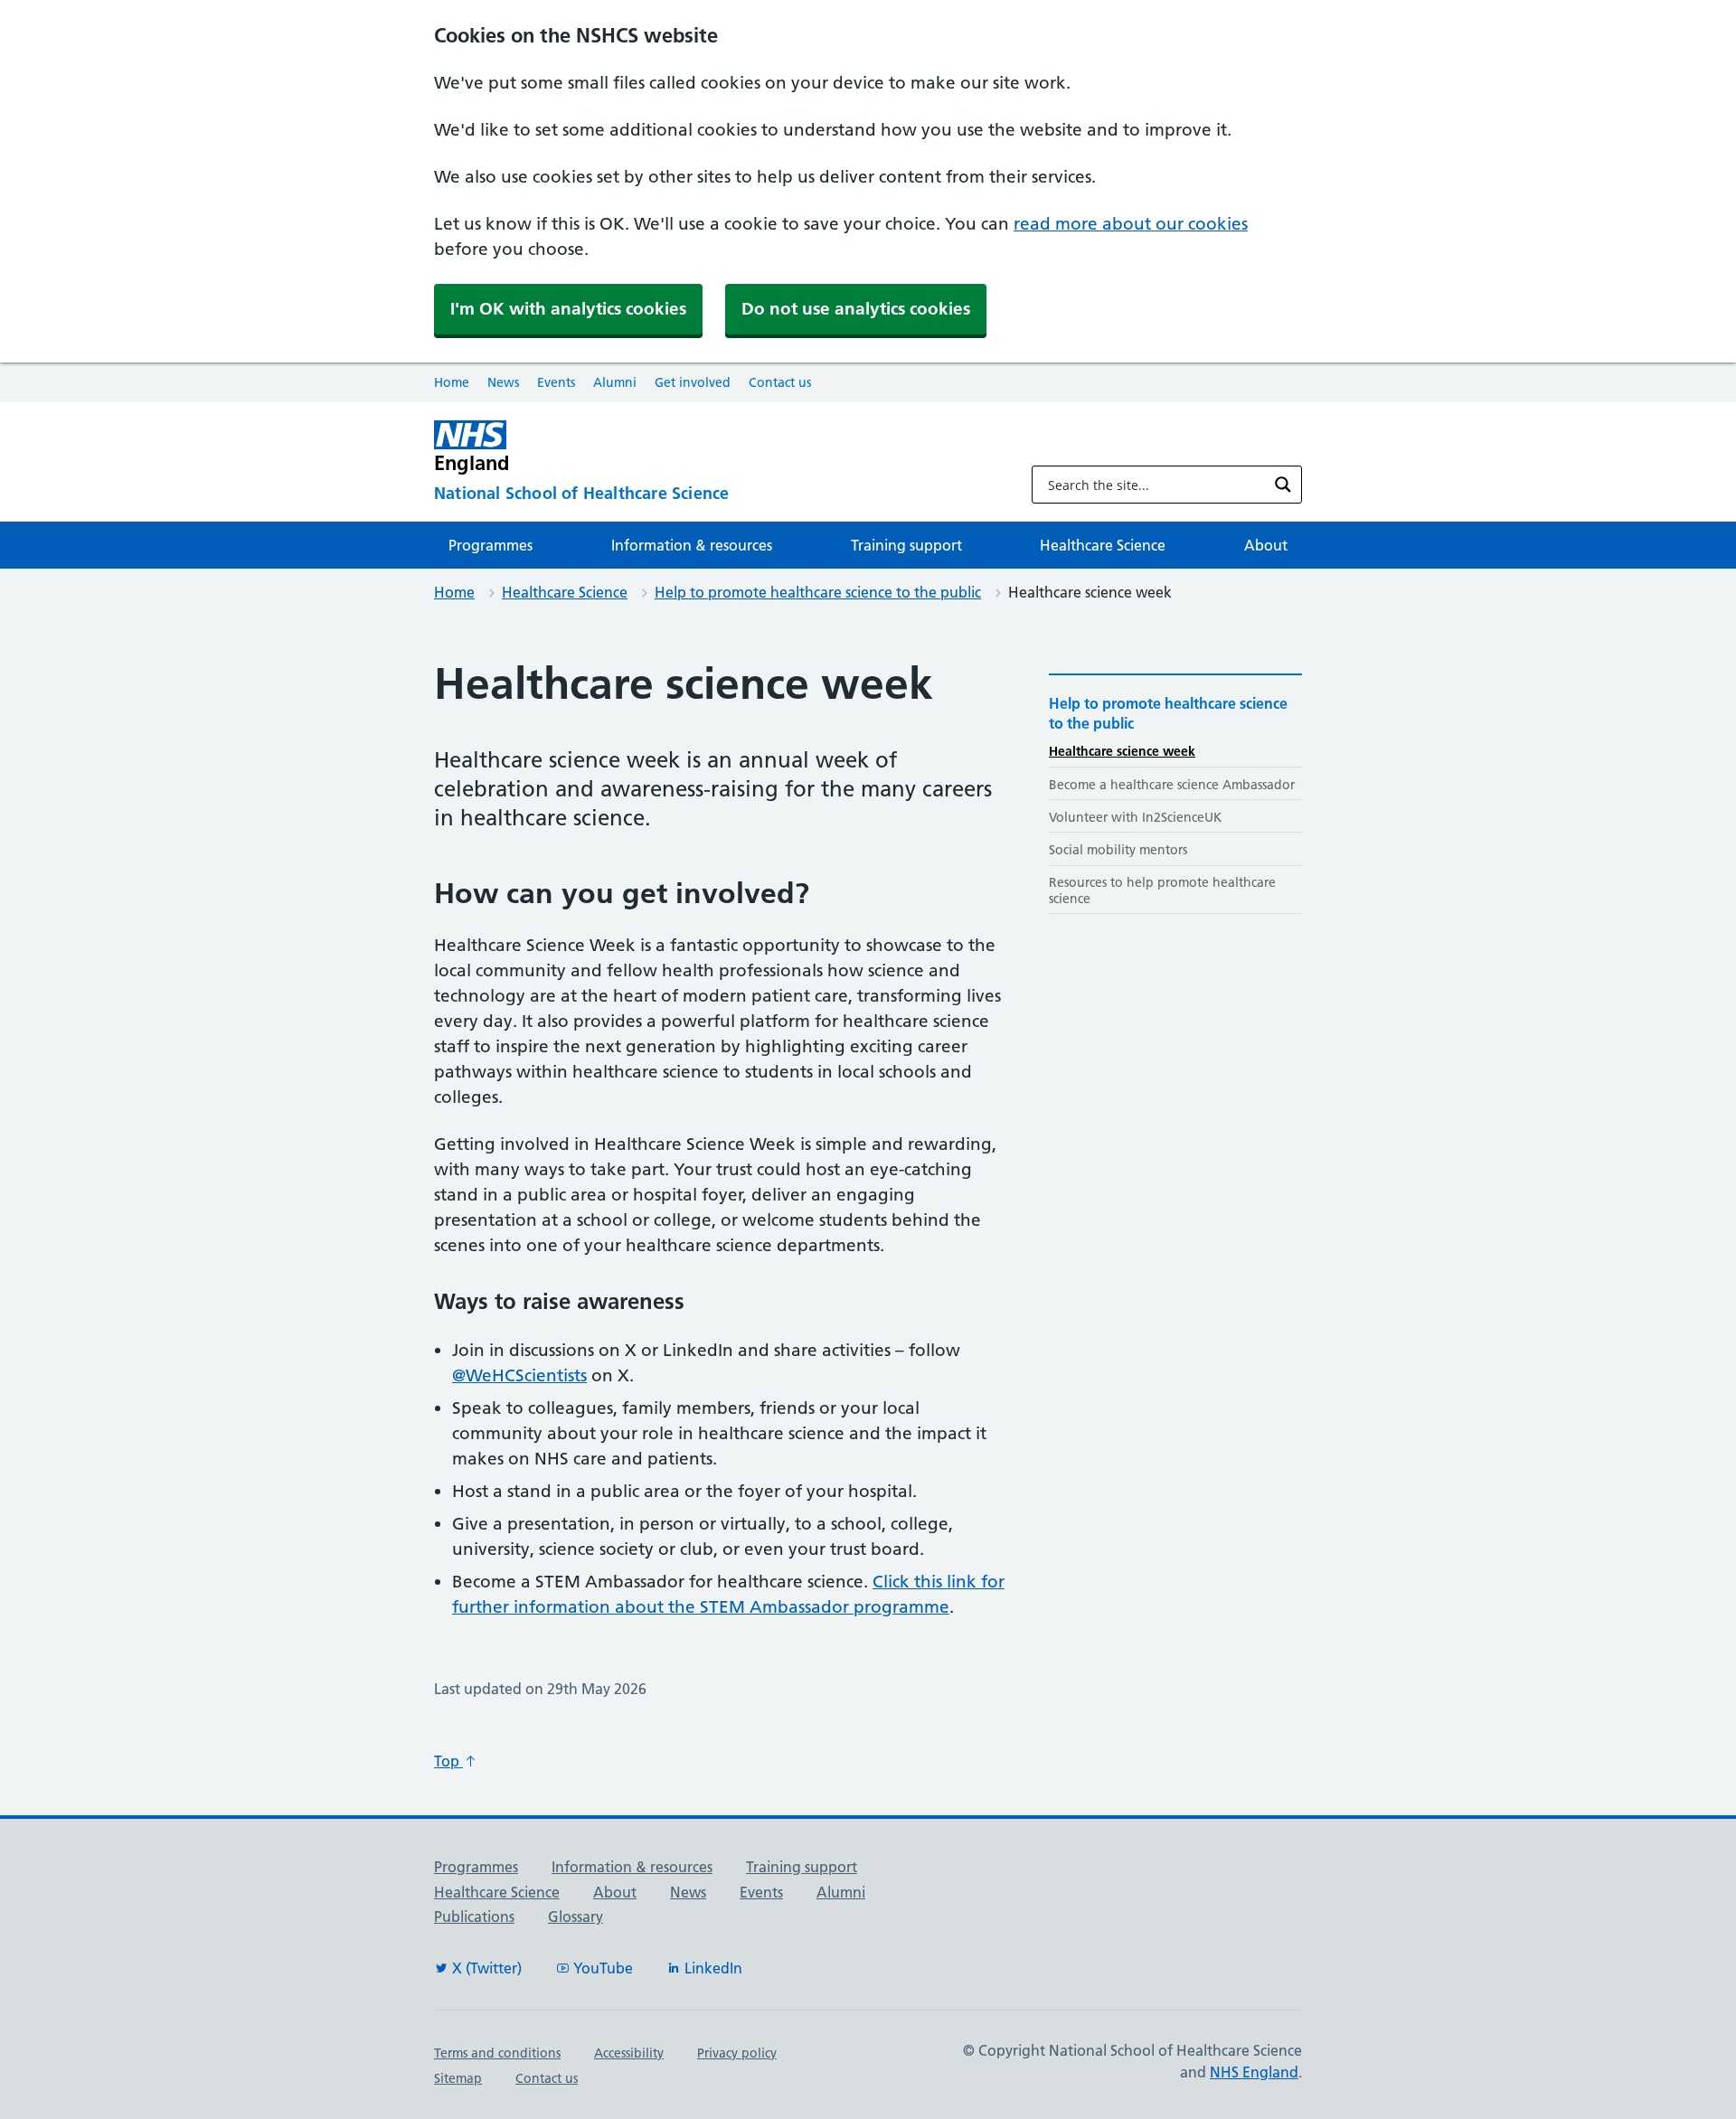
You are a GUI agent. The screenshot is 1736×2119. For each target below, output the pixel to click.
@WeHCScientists (519, 1375)
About (1266, 545)
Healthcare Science (1103, 545)
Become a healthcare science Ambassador (1172, 785)
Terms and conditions (497, 2053)
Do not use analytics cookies (856, 309)
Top (448, 1761)
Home (452, 382)
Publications (474, 1917)
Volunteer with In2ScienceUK (1135, 817)
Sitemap (458, 2078)
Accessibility (629, 2053)
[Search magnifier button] (1283, 485)
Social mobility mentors (1118, 850)
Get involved (693, 382)
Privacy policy (737, 2053)
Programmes (491, 545)
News (503, 382)
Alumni (615, 382)
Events (556, 382)
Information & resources (692, 545)
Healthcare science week (1122, 751)
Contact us (780, 382)
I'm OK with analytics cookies (568, 309)
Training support (906, 545)
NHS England (1254, 2072)
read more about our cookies (1131, 224)
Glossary (576, 1917)
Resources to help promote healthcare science (1162, 890)
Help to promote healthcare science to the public (818, 592)
